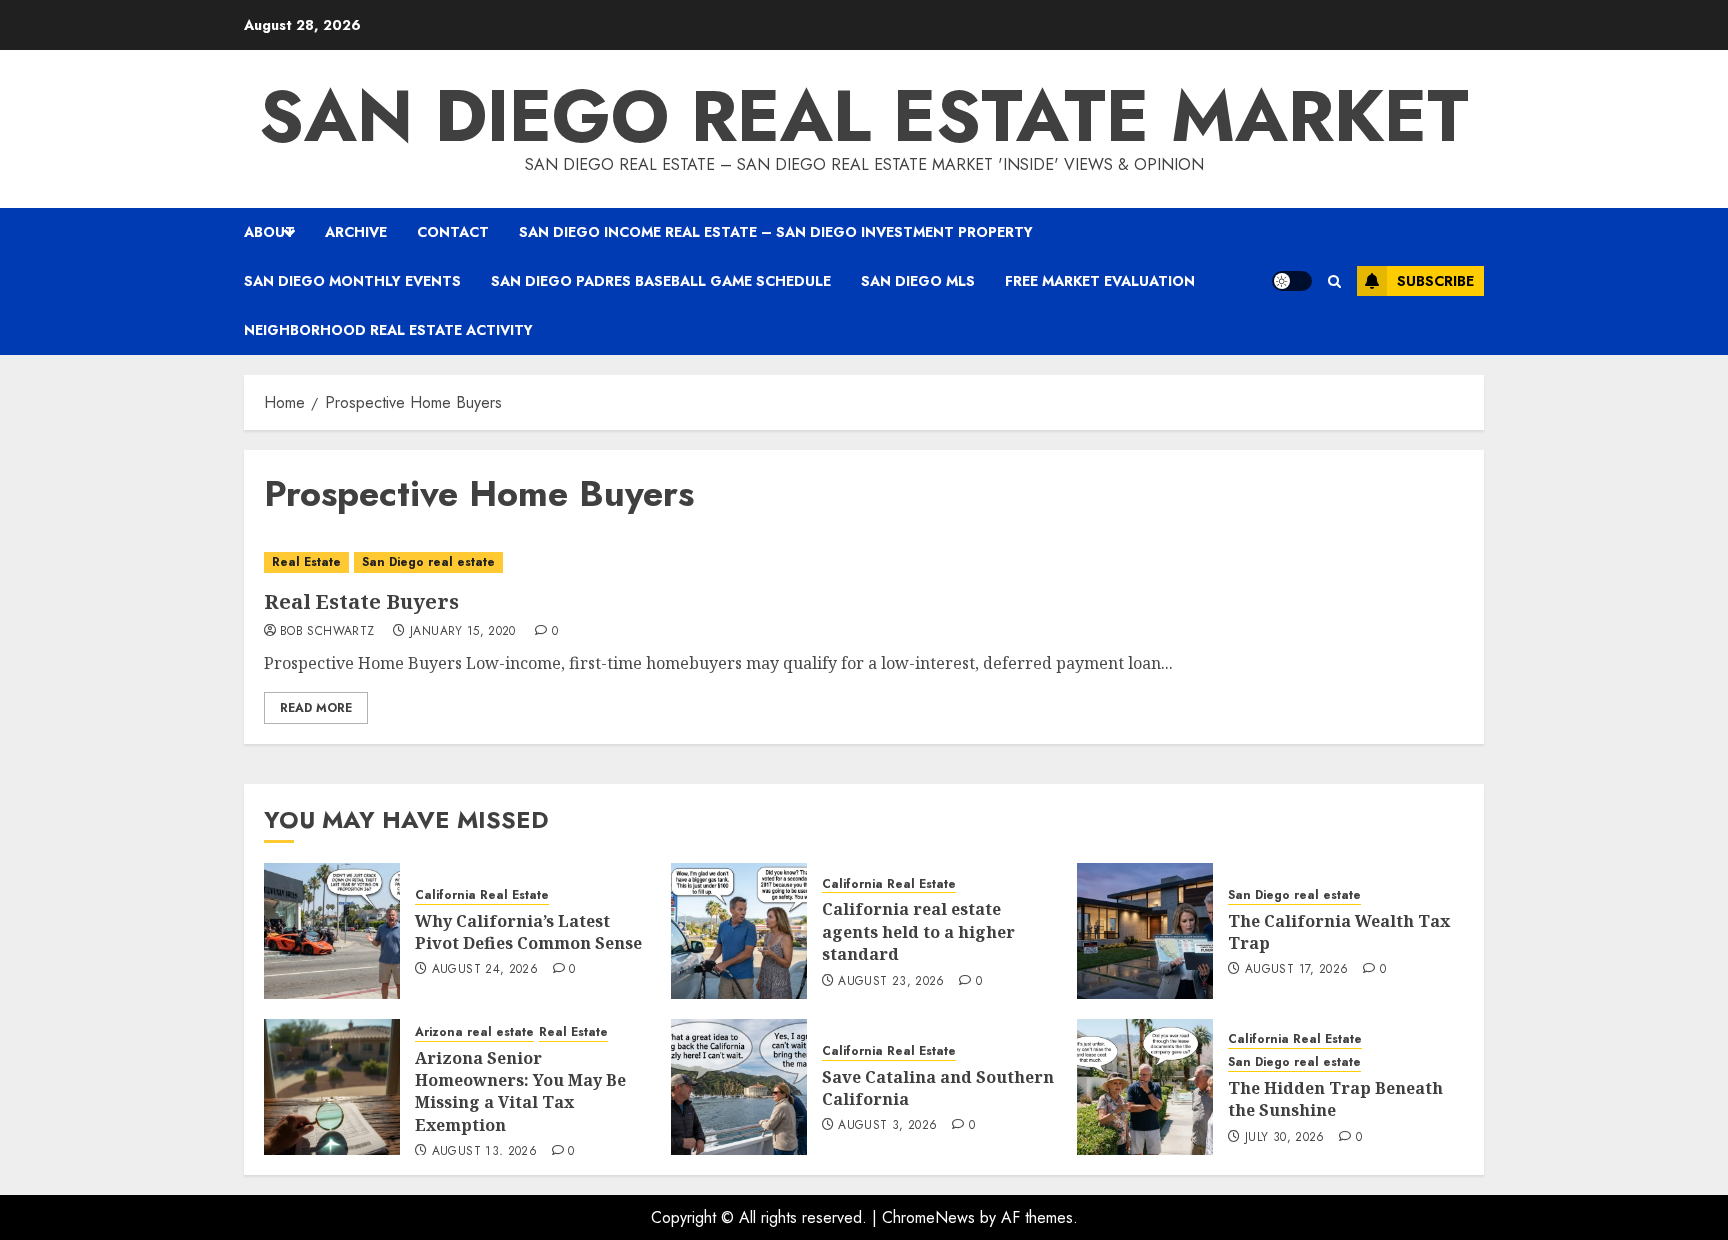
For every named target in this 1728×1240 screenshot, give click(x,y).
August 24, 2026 (485, 970)
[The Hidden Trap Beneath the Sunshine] (1145, 1087)
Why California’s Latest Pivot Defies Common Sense (528, 932)
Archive (356, 232)
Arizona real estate (474, 1032)
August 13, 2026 (484, 1152)
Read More (316, 708)
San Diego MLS (918, 281)
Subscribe (1435, 281)
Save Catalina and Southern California (938, 1088)
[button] (1334, 281)
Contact (453, 232)
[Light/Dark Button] (1292, 281)
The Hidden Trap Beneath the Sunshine (1335, 1099)
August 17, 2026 (1296, 970)
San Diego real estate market (864, 116)
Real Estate (306, 562)
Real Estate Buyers (361, 601)
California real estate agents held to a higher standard (918, 931)
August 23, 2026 (891, 982)
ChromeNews (928, 1217)
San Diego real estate (428, 562)
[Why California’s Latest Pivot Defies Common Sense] (332, 931)
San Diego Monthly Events (352, 281)
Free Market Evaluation (1100, 281)
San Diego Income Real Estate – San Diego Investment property (776, 232)
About (269, 232)
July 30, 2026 (1285, 1138)
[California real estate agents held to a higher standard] (739, 931)
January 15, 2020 (463, 632)
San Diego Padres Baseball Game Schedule (661, 281)
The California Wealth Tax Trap (1339, 932)
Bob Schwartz (327, 632)
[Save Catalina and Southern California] (739, 1087)
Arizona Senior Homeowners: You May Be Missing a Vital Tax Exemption (520, 1091)
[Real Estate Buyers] (864, 562)
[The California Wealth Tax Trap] (1145, 931)
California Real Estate (482, 895)
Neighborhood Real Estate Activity (388, 330)
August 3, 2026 (887, 1126)
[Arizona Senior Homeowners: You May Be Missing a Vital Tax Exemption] (332, 1087)
